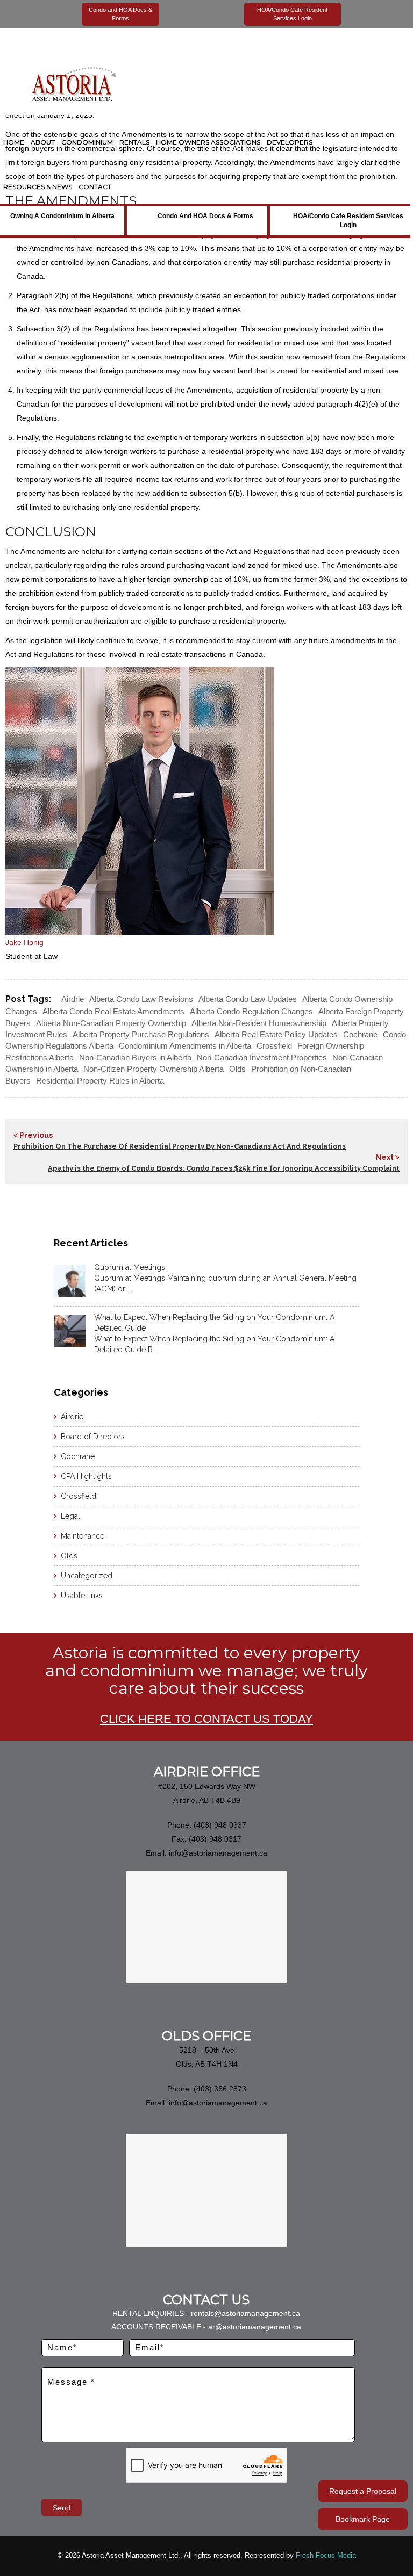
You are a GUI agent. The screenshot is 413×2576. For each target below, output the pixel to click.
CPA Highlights (86, 1476)
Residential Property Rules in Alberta (100, 1081)
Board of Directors (93, 1437)
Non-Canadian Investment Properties (262, 1058)
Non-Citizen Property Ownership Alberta (154, 1069)
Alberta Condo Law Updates (248, 999)
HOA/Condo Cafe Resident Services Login (348, 221)
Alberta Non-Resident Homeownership (259, 1023)
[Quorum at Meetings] (70, 1281)
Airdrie (73, 999)
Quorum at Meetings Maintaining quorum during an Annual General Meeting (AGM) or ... (225, 1283)
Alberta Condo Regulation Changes (251, 1011)
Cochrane (360, 1034)
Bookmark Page (363, 2519)
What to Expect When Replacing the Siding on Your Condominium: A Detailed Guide (214, 1323)
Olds (237, 1069)
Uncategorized (87, 1576)
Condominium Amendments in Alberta (185, 1046)
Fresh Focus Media (326, 2555)
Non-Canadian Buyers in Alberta (135, 1058)
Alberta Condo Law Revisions (141, 999)
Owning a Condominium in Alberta (62, 216)
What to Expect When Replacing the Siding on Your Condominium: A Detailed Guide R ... (214, 1344)
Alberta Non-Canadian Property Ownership (111, 1023)
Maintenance (83, 1536)
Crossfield (274, 1046)
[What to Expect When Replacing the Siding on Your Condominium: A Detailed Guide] (70, 1331)
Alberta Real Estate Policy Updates (276, 1034)
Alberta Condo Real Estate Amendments (113, 1011)
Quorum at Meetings (130, 1267)
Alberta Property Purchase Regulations (141, 1034)
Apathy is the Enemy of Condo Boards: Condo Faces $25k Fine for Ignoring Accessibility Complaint (224, 1168)
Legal (70, 1516)
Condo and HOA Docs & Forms (205, 216)
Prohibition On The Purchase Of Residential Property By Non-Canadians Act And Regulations (180, 1146)
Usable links (82, 1596)
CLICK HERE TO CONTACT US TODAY (206, 1719)
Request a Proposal (363, 2491)
